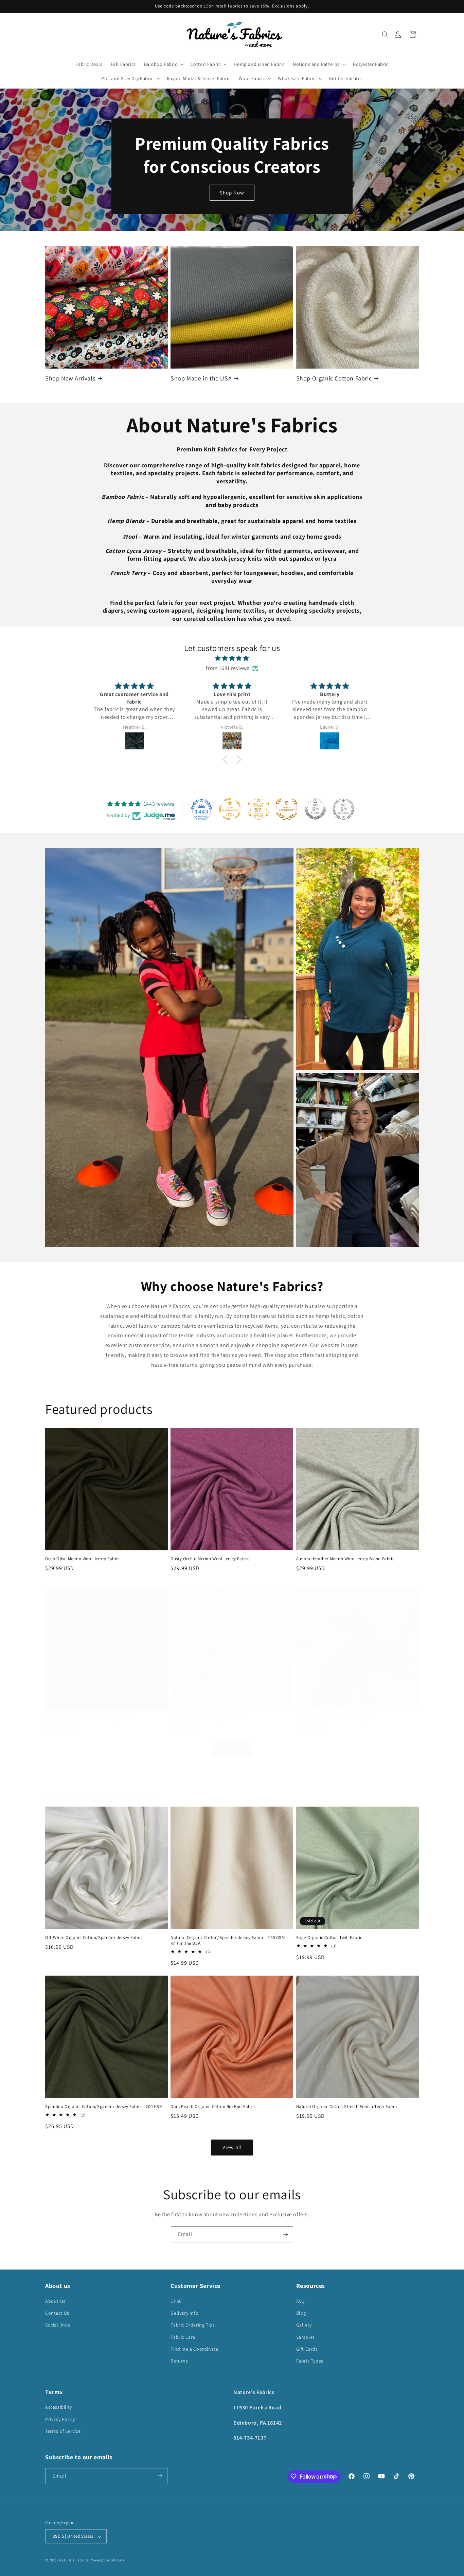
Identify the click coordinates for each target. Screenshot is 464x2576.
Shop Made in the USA (201, 378)
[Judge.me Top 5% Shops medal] (315, 809)
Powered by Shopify (107, 2560)
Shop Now (232, 192)
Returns (179, 2361)
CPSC (176, 2301)
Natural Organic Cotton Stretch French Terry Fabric (347, 2107)
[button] (385, 35)
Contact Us (57, 2313)
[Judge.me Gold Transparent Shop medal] (230, 809)
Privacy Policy (60, 2419)
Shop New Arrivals (70, 378)
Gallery (304, 2325)
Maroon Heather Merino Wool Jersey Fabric (88, 1719)
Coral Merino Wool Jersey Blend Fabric (209, 1719)
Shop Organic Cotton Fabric (334, 378)
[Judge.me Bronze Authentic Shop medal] (287, 809)
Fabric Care (183, 2337)
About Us (55, 2301)
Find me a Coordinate (194, 2349)
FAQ (300, 2301)
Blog (301, 2313)
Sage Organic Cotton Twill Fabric (329, 1938)
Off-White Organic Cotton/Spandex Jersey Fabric (94, 1938)
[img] (232, 658)
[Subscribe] (285, 2234)
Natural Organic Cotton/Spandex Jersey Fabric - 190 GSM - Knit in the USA (229, 1940)
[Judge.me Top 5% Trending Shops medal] (343, 809)
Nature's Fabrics (74, 2560)
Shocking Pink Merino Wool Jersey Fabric (337, 1719)
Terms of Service (63, 2431)
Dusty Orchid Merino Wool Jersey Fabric (210, 1559)
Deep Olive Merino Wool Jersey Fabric (83, 1559)
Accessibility (59, 2407)
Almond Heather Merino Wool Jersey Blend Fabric (345, 1559)
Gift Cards (307, 2349)
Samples (306, 2337)
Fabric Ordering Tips (193, 2325)
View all (232, 1749)
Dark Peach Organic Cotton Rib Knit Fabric (213, 2107)
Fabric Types (310, 2361)
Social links (58, 2325)
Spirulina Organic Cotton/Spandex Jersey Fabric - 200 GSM (104, 2107)
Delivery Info (184, 2313)
